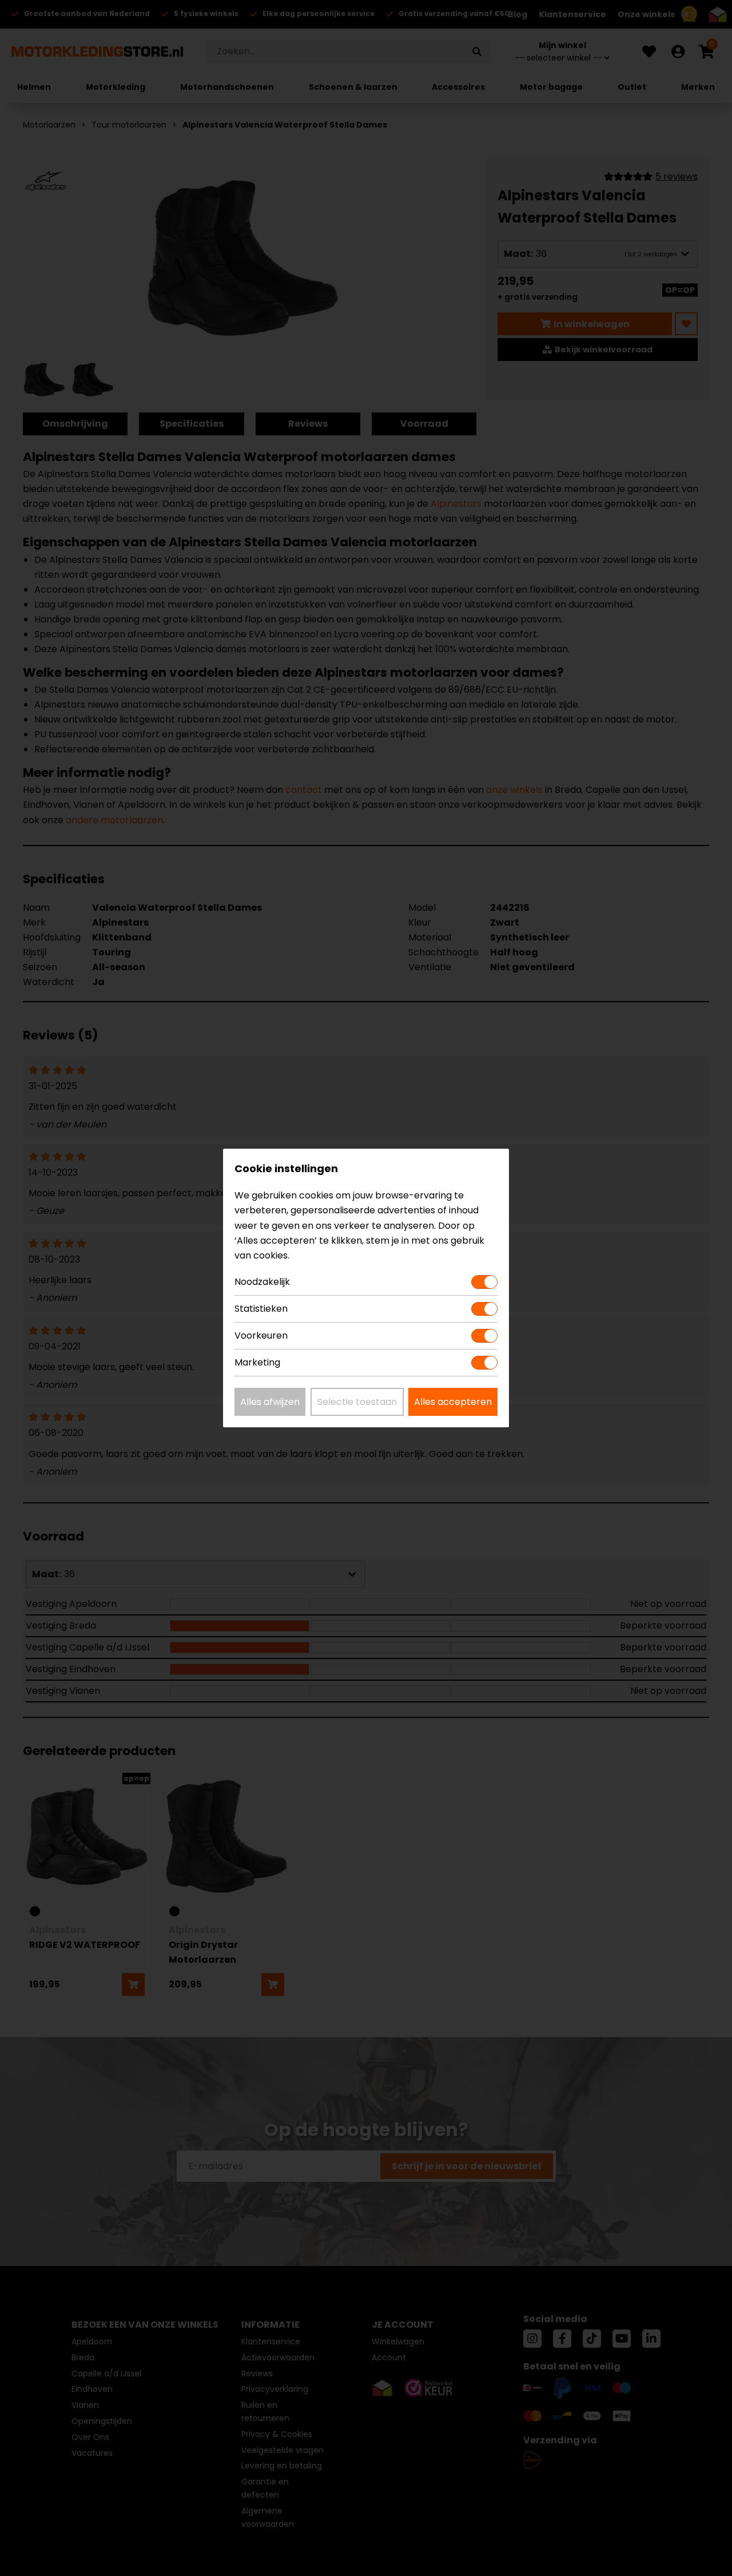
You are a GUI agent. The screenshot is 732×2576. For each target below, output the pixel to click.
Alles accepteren (453, 1402)
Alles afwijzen (270, 1402)
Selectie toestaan (357, 1402)
